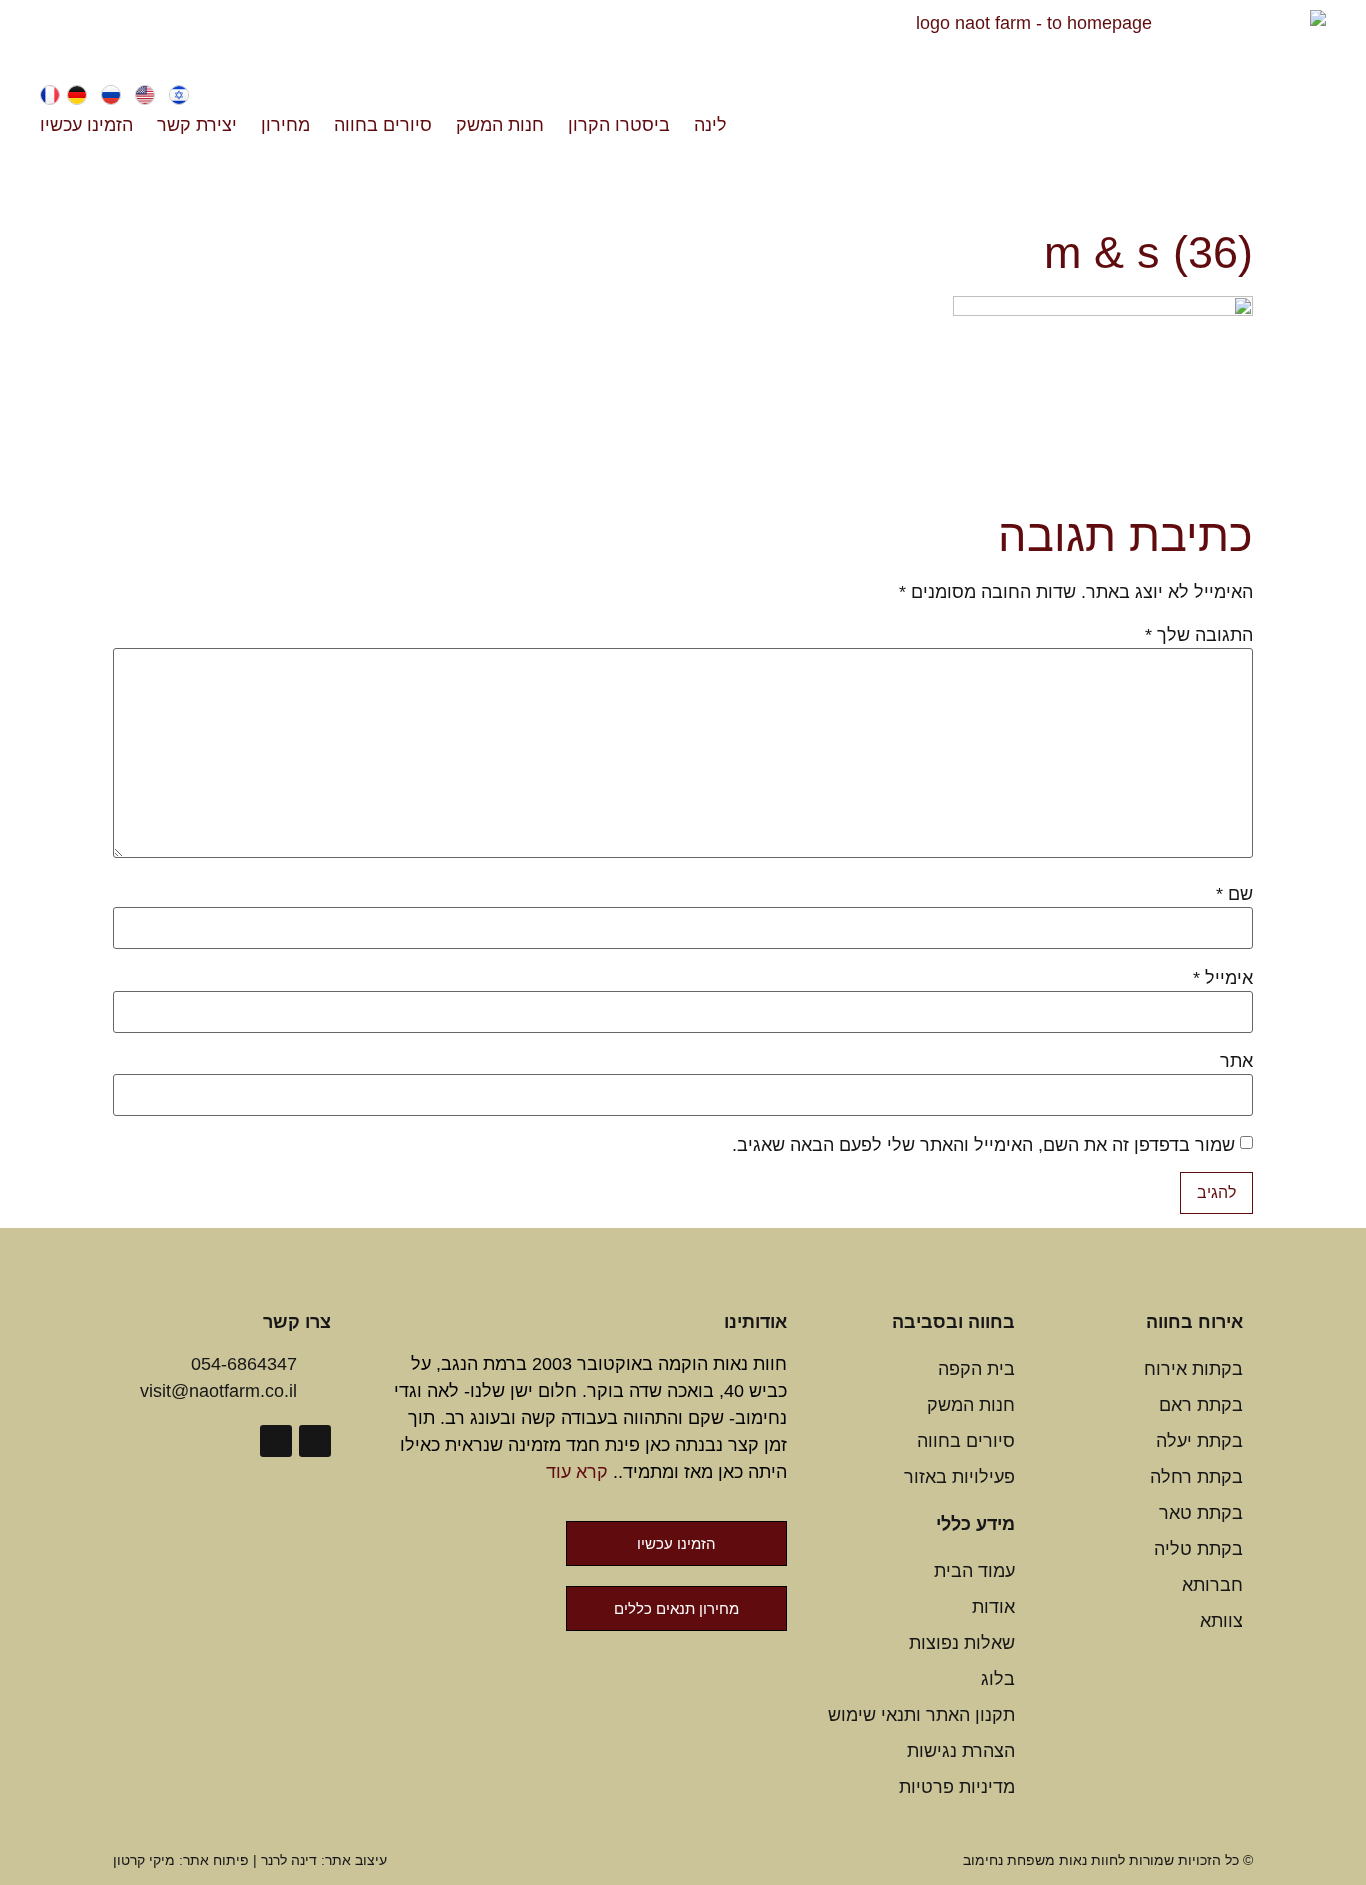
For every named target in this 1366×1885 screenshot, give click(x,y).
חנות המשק (500, 125)
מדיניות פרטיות (957, 1787)
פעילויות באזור (959, 1477)
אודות (993, 1607)
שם (1234, 894)
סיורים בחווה (383, 125)
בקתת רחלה (1196, 1477)
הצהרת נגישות (961, 1751)
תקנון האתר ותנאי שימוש (921, 1715)
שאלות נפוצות (962, 1643)
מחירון (285, 125)
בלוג (998, 1679)
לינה (710, 125)
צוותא (1221, 1621)
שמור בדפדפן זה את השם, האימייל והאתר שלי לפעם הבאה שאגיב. (983, 1145)
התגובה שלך (1199, 635)
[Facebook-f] (315, 1441)
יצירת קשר (197, 125)
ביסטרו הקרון (619, 125)
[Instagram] (276, 1441)
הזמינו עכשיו (86, 125)
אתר (1236, 1061)
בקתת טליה (1198, 1549)
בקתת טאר (1201, 1513)
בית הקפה (976, 1369)
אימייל (1223, 978)
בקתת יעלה (1199, 1441)
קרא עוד (577, 1472)
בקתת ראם (1201, 1405)
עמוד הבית (974, 1571)
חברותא (1212, 1585)
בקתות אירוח (1193, 1369)
